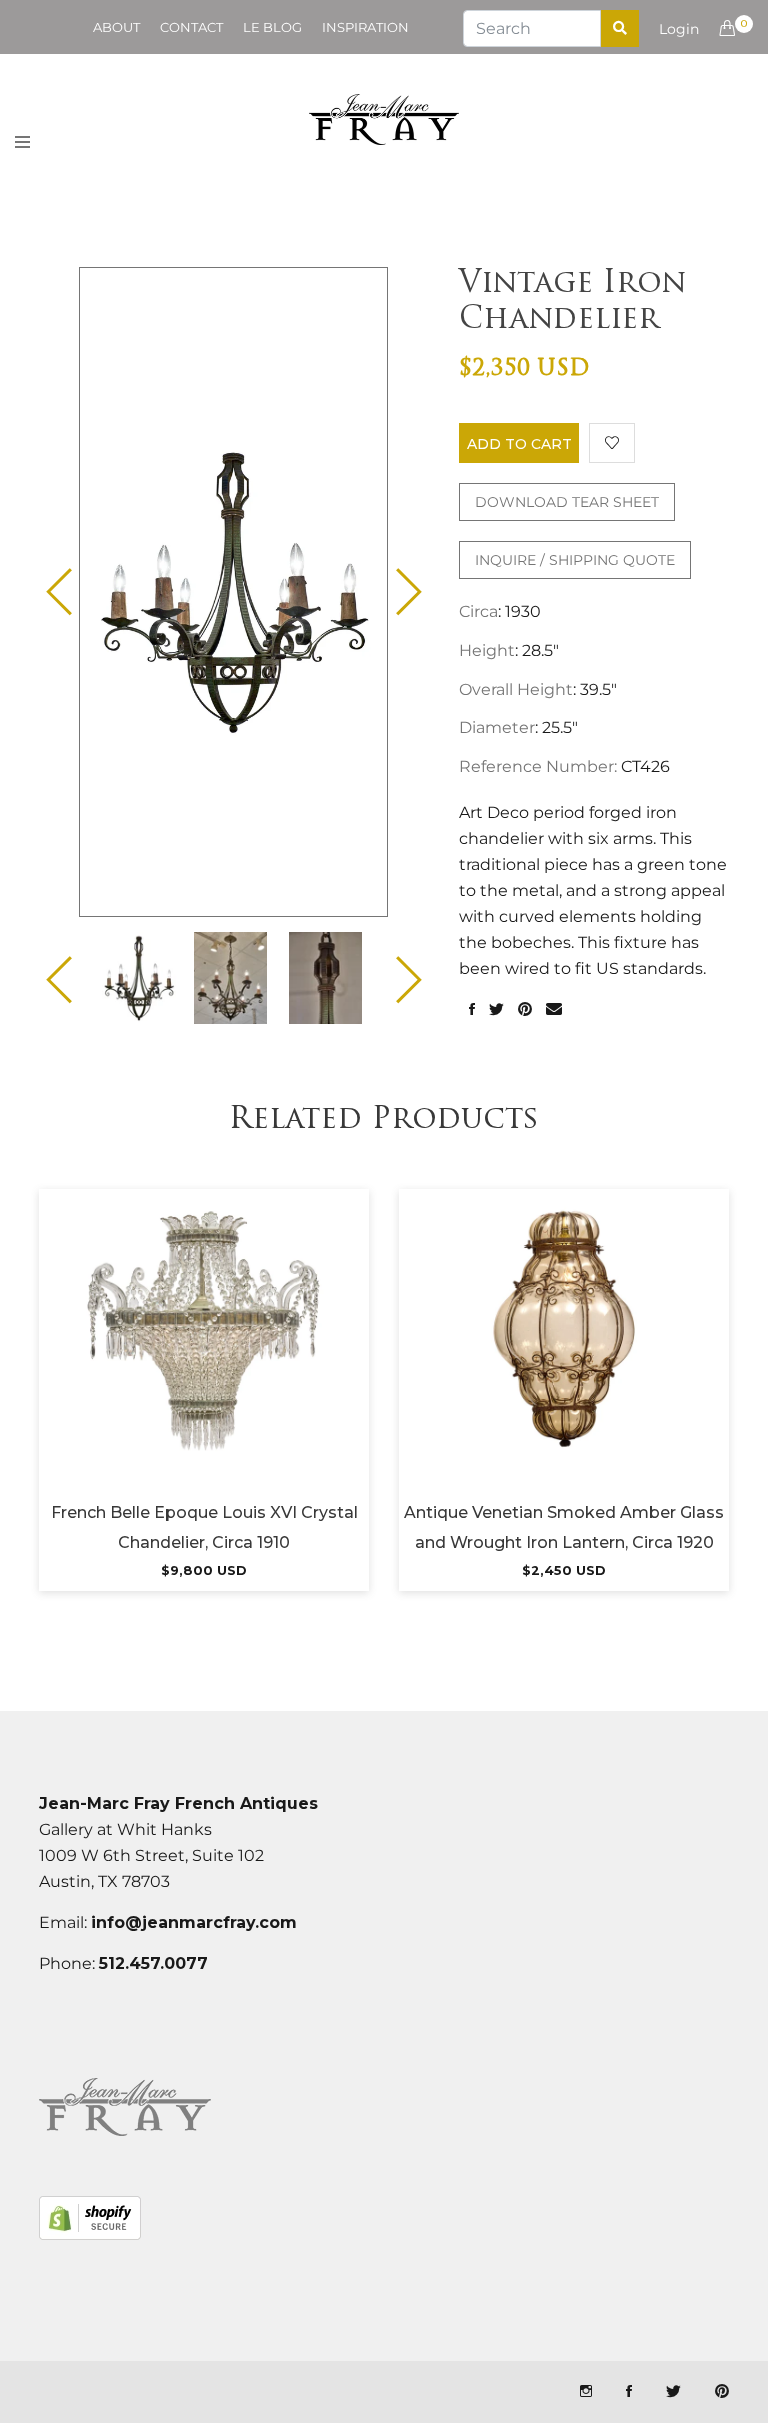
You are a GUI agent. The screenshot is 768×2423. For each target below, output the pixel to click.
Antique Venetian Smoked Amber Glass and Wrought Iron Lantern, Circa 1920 (564, 1527)
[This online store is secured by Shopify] (90, 2218)
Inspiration (365, 27)
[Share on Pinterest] (525, 1010)
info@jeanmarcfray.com (194, 1922)
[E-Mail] (554, 1010)
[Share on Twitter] (496, 1010)
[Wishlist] (612, 443)
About (116, 27)
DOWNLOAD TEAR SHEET (567, 502)
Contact (191, 27)
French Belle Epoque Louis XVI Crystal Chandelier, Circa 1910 (204, 1527)
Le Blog (272, 27)
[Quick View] (258, 1354)
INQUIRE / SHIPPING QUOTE (575, 560)
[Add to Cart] (204, 1354)
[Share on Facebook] (472, 1010)
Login (679, 29)
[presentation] (139, 978)
